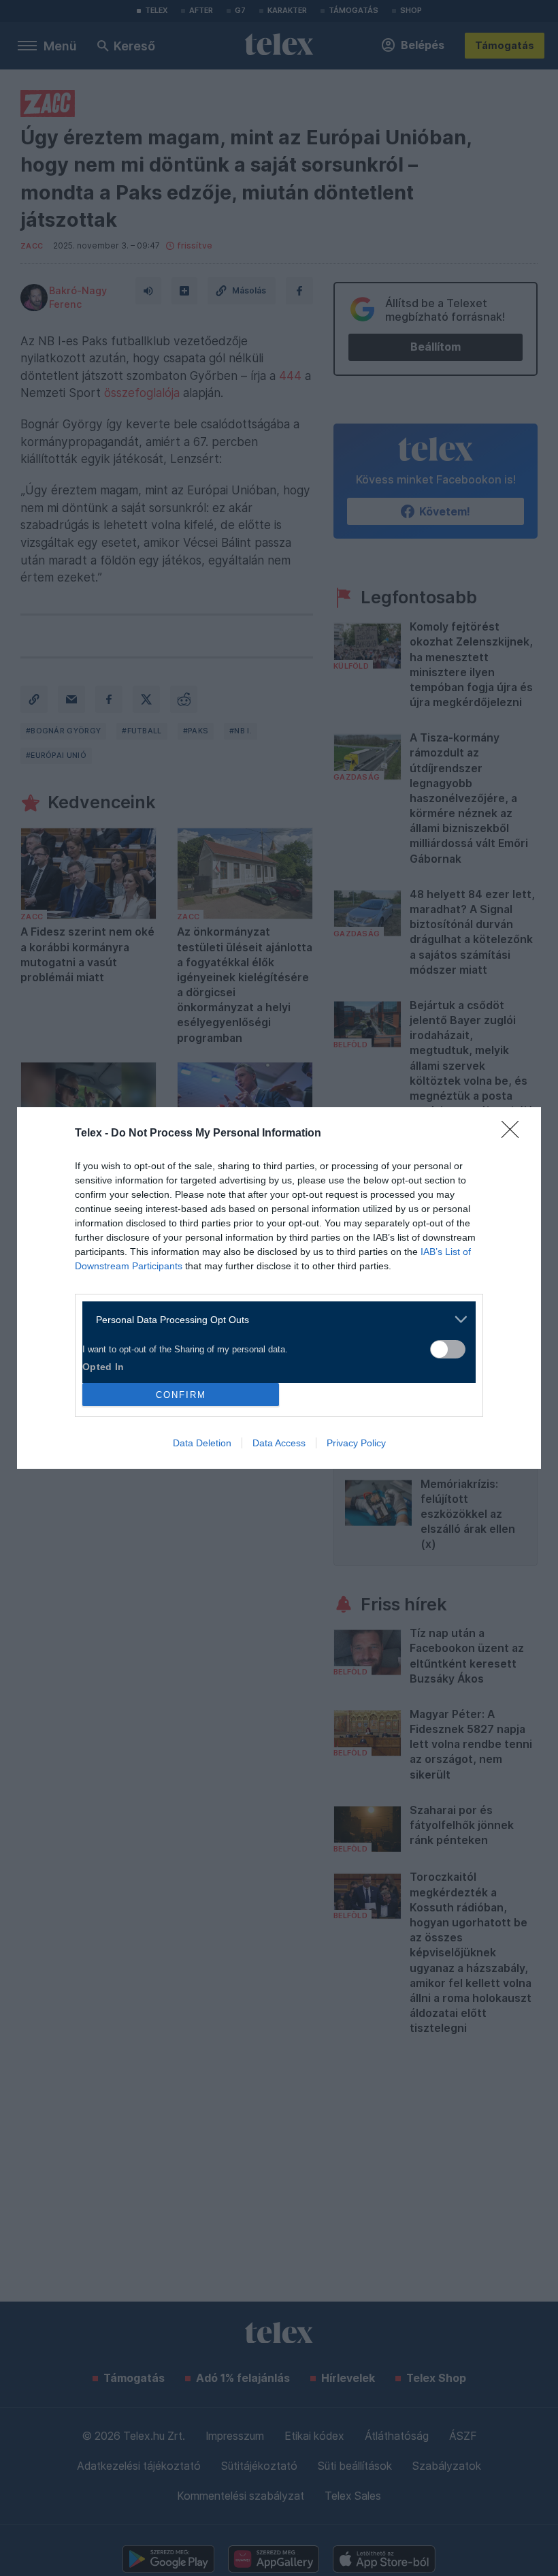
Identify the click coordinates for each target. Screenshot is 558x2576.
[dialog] (279, 1288)
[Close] (514, 1134)
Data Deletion (202, 1443)
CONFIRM (181, 1395)
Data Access (279, 1443)
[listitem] (274, 1319)
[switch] (448, 1349)
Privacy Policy (356, 1443)
